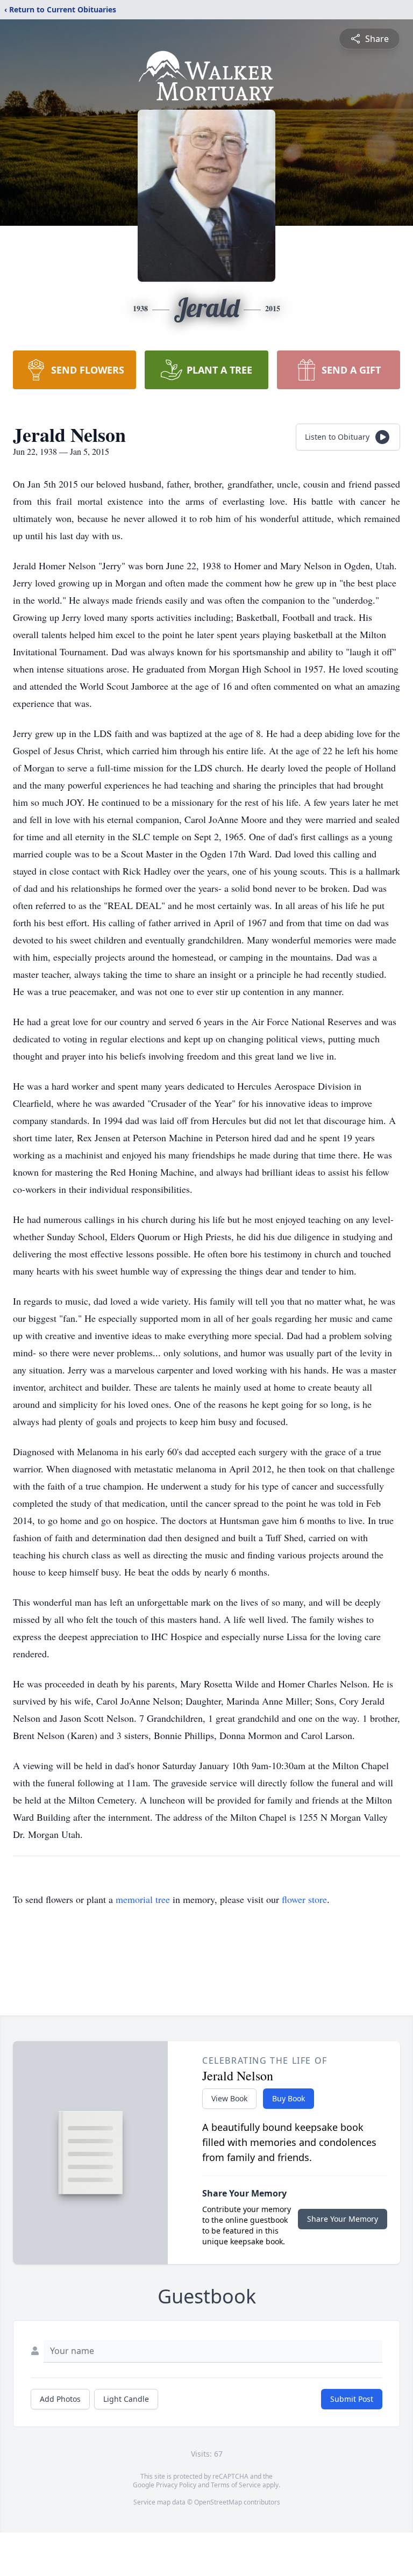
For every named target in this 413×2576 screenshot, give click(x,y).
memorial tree (143, 1899)
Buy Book (289, 2098)
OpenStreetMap (218, 2502)
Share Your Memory (343, 2219)
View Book (229, 2098)
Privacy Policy (176, 2485)
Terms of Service (236, 2485)
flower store (304, 1899)
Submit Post (352, 2399)
